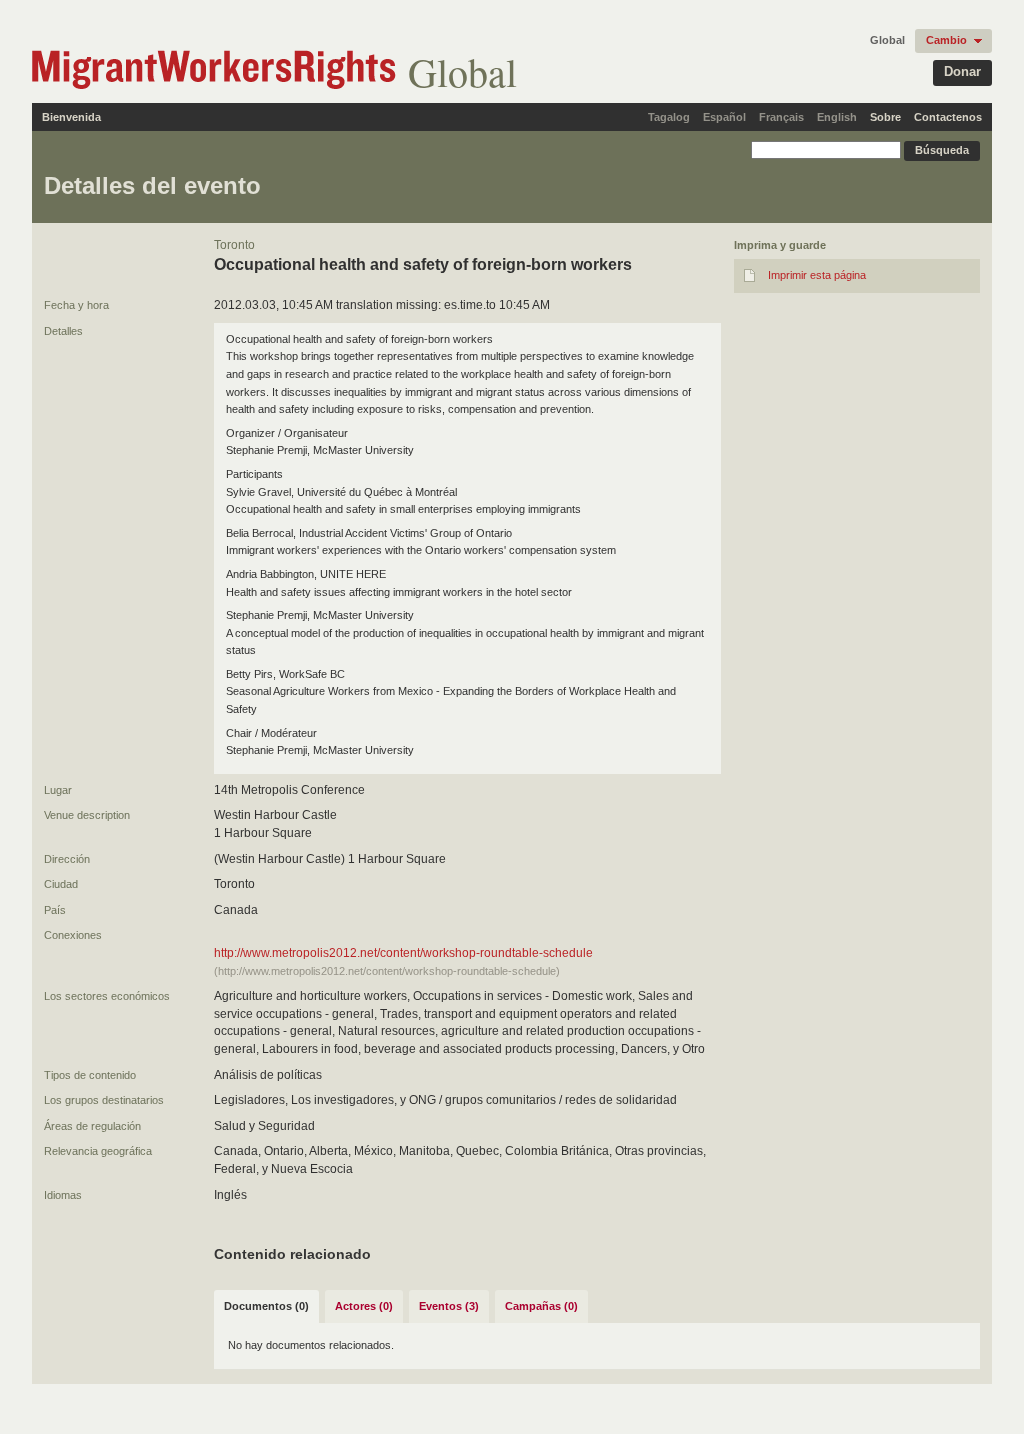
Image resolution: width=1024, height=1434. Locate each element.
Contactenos (948, 117)
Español (724, 117)
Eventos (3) (449, 1306)
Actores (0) (364, 1306)
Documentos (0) (266, 1306)
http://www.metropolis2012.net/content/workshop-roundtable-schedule (403, 953)
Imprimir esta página (817, 275)
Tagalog (669, 117)
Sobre (885, 117)
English (837, 117)
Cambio (946, 40)
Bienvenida (71, 117)
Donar (962, 71)
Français (781, 117)
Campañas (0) (541, 1306)
